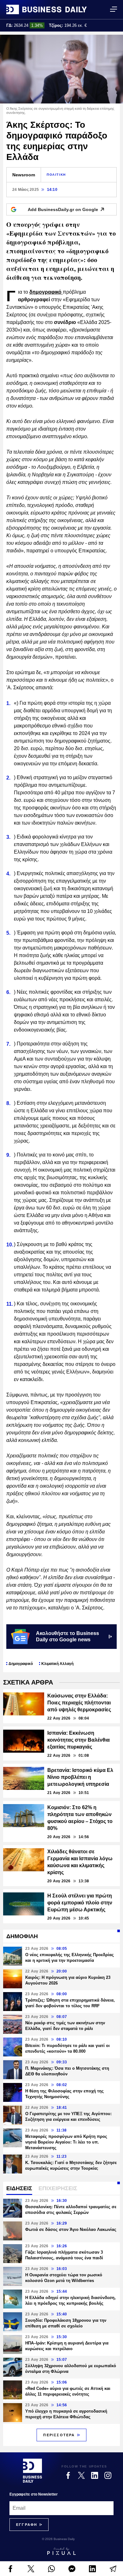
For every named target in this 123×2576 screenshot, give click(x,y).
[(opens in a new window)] (10, 2569)
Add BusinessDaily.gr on (63, 209)
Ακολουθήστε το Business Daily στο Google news (67, 1636)
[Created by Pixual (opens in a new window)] (61, 2551)
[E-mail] (113, 2569)
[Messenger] (72, 2569)
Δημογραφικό (21, 1664)
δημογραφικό (46, 292)
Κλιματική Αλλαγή (57, 1664)
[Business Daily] (47, 9)
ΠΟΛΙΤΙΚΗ (56, 175)
